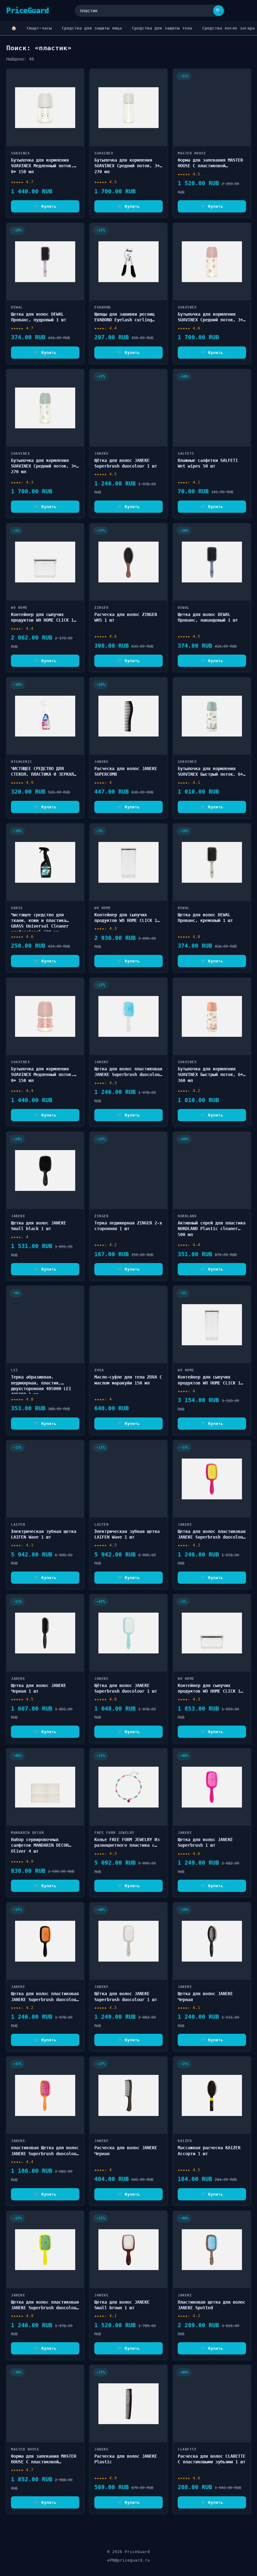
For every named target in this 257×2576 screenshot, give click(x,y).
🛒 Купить (45, 206)
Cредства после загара (228, 28)
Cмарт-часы (39, 28)
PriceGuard (27, 11)
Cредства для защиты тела (162, 28)
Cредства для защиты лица (92, 28)
